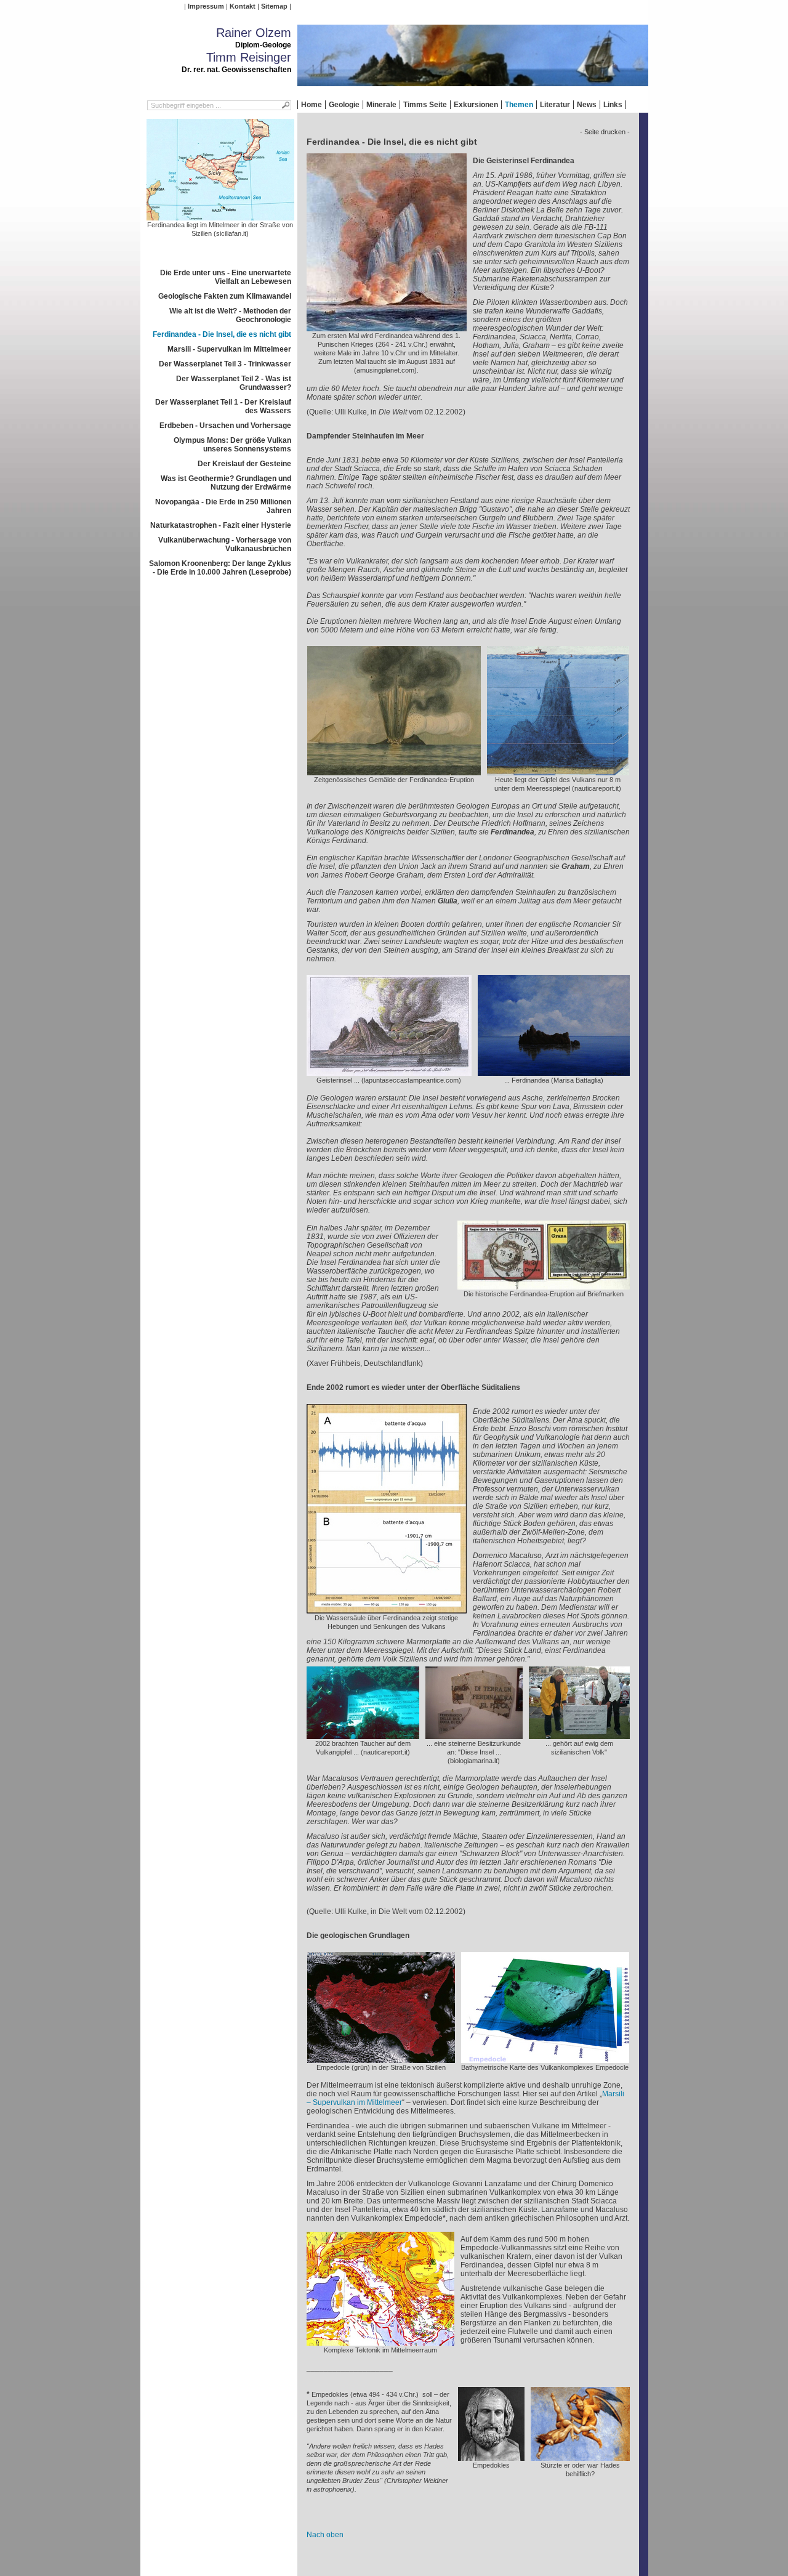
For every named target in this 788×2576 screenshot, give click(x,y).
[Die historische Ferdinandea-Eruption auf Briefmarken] (544, 1285)
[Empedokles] (491, 2457)
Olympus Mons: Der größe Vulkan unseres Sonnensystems (232, 445)
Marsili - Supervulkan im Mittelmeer (229, 349)
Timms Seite (425, 105)
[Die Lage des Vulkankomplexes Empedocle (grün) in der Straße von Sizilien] (381, 2059)
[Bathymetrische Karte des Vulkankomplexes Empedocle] (545, 2059)
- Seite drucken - (605, 132)
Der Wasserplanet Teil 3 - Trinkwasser (225, 364)
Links (613, 105)
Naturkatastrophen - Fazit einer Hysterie (221, 525)
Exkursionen (476, 105)
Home (312, 105)
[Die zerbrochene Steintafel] (474, 1735)
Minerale (381, 105)
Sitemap (274, 6)
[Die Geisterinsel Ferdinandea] (389, 1072)
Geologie (344, 105)
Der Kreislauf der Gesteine (244, 464)
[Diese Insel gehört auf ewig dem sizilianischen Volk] (579, 1735)
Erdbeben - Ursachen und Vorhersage (225, 426)
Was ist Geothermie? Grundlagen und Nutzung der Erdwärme (226, 483)
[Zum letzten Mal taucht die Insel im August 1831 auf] (387, 327)
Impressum (206, 6)
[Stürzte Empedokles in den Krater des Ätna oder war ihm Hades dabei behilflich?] (580, 2457)
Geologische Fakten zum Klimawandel (225, 296)
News (587, 105)
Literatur (555, 105)
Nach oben (325, 2535)
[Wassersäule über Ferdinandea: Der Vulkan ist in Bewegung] (387, 1609)
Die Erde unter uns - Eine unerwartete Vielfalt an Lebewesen (226, 277)
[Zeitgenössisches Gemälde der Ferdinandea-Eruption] (394, 771)
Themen (519, 105)
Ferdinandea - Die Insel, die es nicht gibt (222, 334)
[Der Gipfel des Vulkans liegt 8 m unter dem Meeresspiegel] (558, 771)
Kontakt (243, 6)
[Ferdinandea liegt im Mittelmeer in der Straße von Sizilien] (220, 216)
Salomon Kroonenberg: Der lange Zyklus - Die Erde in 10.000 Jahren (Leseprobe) (220, 568)
